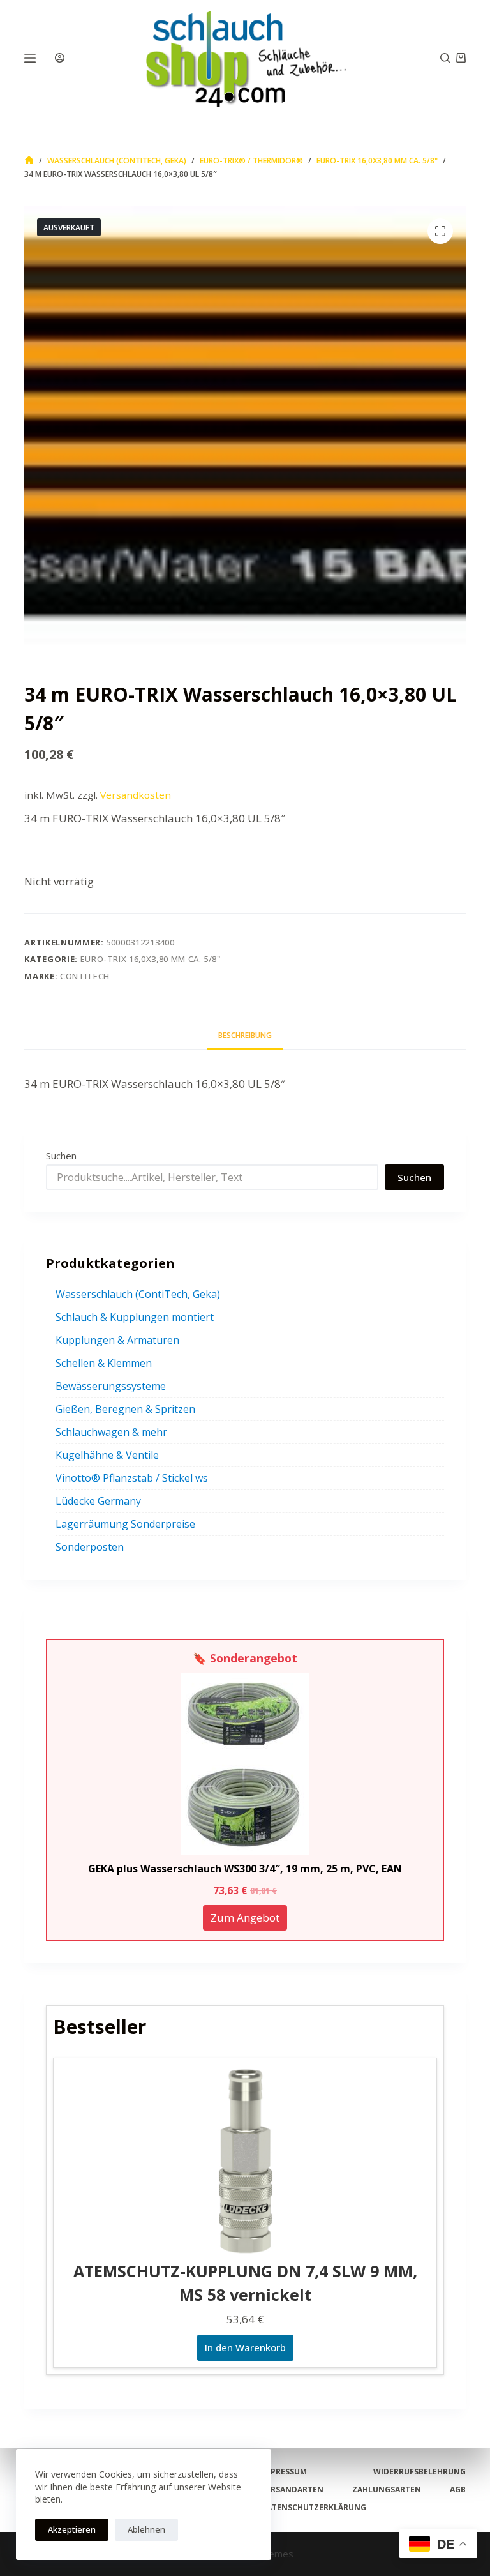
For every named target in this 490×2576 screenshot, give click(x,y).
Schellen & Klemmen (104, 1363)
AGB (458, 2490)
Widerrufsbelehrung (419, 2472)
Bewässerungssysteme (111, 1386)
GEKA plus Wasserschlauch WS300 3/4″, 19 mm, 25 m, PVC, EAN (245, 1869)
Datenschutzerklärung (314, 2508)
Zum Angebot (245, 1917)
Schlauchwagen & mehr (111, 1432)
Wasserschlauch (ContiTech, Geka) (138, 1294)
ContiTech (85, 976)
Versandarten (292, 2490)
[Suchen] (445, 58)
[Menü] (30, 58)
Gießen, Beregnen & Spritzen (125, 1409)
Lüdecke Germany (98, 1501)
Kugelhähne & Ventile (107, 1455)
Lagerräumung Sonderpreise (125, 1524)
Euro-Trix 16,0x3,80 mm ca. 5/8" (151, 959)
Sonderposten (90, 1547)
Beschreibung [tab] (245, 1035)
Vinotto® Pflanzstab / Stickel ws (132, 1478)
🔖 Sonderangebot (245, 1658)
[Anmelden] (60, 58)
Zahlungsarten (387, 2490)
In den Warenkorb (245, 2347)
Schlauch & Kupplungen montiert (135, 1317)
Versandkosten (136, 795)
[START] (29, 161)
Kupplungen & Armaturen (117, 1340)
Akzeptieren (72, 2529)
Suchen (61, 1156)
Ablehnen (146, 2529)
